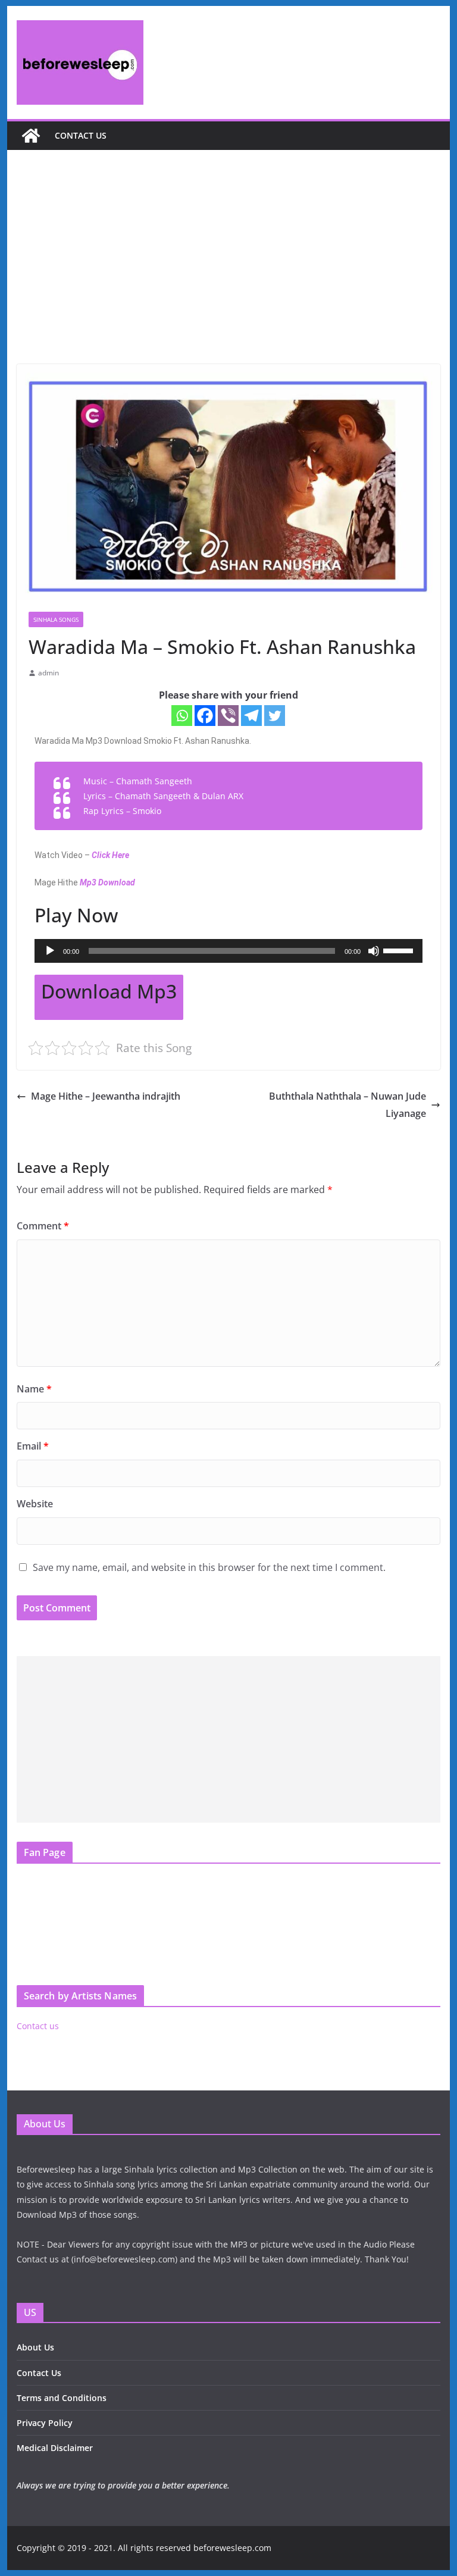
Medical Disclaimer (55, 2448)
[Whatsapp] (182, 716)
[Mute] (374, 951)
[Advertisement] (229, 275)
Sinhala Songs (56, 619)
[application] (229, 951)
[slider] (400, 950)
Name (34, 1389)
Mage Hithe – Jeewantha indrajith (106, 1096)
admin (48, 673)
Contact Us (39, 2373)
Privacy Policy (45, 2423)
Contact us (81, 135)
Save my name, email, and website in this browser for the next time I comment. (209, 1567)
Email (33, 1446)
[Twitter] (275, 716)
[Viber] (228, 716)
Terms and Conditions (62, 2398)
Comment (43, 1226)
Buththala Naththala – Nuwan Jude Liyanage (348, 1105)
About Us (35, 2347)
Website (35, 1504)
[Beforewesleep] (31, 136)
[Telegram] (251, 716)
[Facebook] (205, 716)
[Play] (50, 951)
